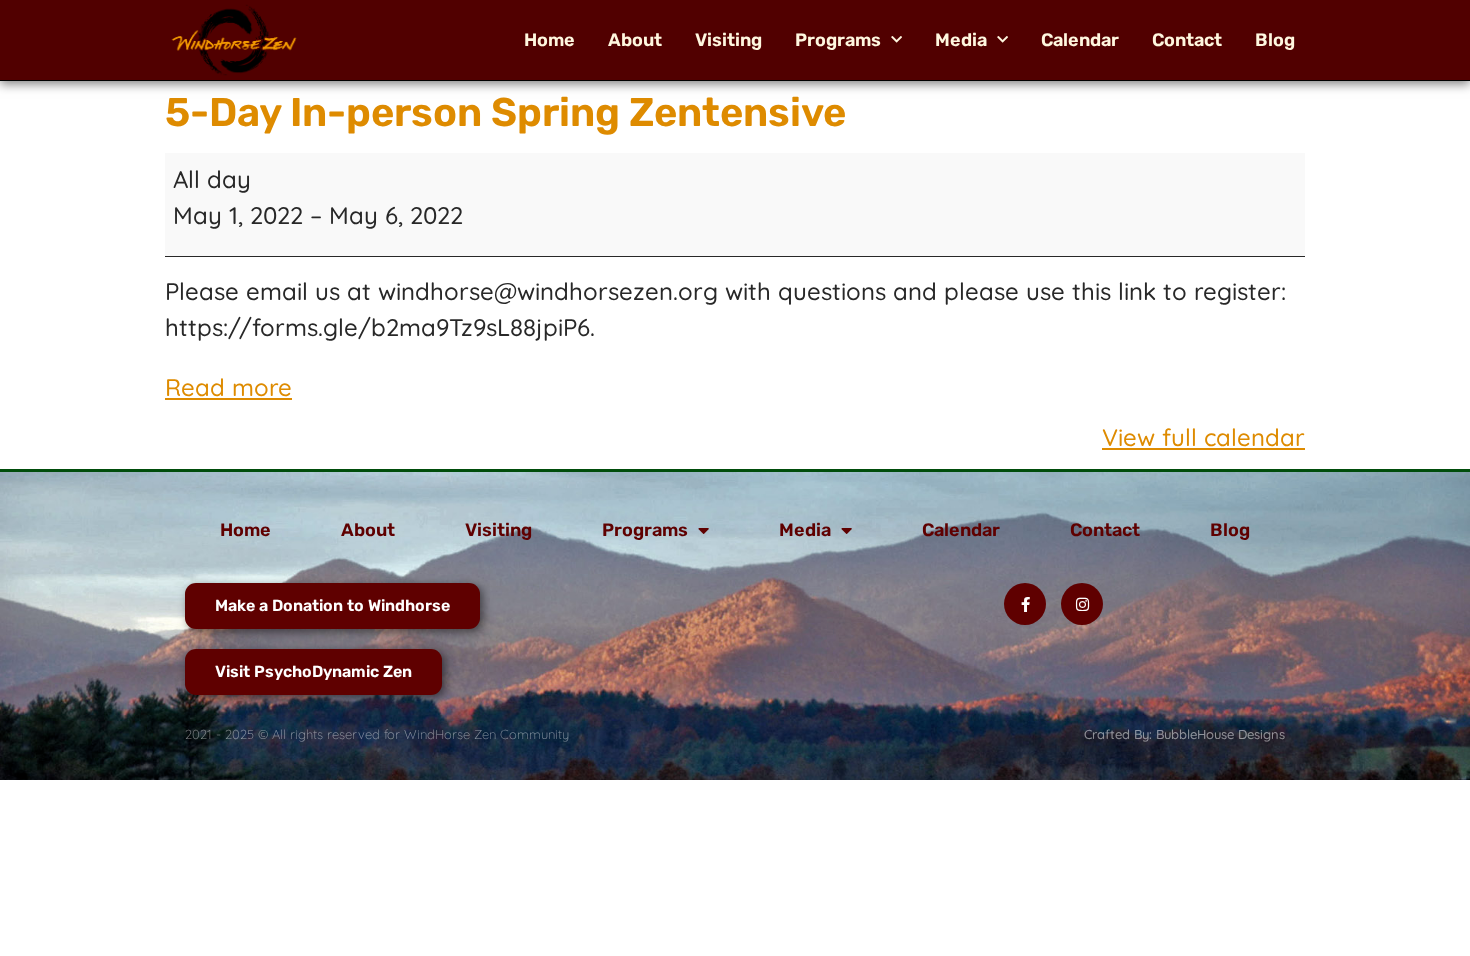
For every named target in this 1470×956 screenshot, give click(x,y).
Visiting (728, 40)
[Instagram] (1082, 604)
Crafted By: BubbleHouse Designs (1184, 734)
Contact (1187, 40)
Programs (838, 40)
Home (549, 40)
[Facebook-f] (1025, 604)
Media (961, 40)
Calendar (1080, 40)
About (635, 40)
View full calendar (1203, 437)
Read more (228, 387)
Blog (1275, 40)
